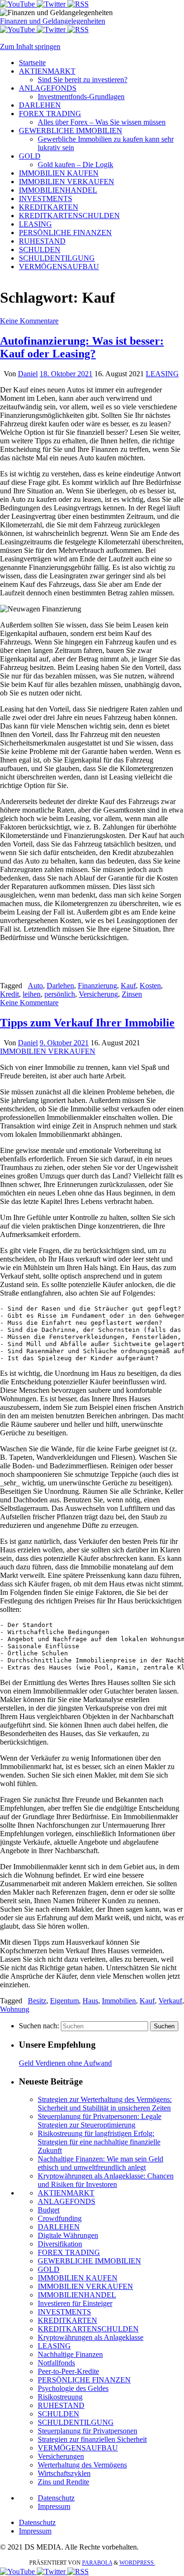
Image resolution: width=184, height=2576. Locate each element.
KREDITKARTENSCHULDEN (88, 2329)
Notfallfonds (56, 2363)
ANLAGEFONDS (67, 2201)
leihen (32, 994)
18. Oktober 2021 (66, 374)
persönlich (60, 994)
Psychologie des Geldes (73, 2388)
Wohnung (15, 2009)
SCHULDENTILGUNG (76, 2422)
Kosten (150, 986)
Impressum (54, 2506)
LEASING (162, 374)
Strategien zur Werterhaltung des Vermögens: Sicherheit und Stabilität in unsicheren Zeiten (105, 2104)
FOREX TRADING (69, 2252)
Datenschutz (56, 2498)
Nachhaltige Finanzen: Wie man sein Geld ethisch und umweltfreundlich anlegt (100, 2163)
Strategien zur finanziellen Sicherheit (92, 2439)
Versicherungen (61, 2456)
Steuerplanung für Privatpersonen (88, 2431)
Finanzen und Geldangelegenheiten (53, 21)
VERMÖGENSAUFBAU (78, 2448)
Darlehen (60, 986)
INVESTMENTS (64, 2312)
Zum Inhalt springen (30, 47)
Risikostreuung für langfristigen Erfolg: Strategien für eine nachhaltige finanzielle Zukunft (99, 2142)
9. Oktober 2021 (64, 1043)
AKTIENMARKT (66, 2193)
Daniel (28, 374)
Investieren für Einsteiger (75, 2303)
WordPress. (137, 2563)
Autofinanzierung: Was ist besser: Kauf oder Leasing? (82, 347)
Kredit (9, 994)
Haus (90, 2001)
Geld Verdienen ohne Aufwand (65, 2063)
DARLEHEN (59, 2227)
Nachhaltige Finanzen (70, 2354)
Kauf (128, 986)
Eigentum (64, 2001)
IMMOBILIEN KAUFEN (78, 2278)
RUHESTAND (61, 2405)
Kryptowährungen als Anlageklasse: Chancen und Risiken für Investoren (106, 2180)
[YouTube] (18, 4)
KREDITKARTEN (67, 2320)
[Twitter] (52, 4)
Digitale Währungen (68, 2235)
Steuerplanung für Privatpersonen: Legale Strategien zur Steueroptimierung (100, 2121)
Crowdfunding (60, 2218)
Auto (35, 986)
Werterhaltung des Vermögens (82, 2465)
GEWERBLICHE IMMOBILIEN (89, 2261)
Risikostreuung (60, 2397)
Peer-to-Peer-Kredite (68, 2371)
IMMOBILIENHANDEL (77, 2295)
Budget (49, 2210)
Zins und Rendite (63, 2482)
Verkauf (170, 2001)
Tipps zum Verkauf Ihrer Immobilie (87, 1023)
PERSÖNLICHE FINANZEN (84, 2380)
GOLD (49, 2269)
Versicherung (98, 994)
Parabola (97, 2563)
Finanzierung (97, 986)
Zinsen (132, 994)
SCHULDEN (59, 2414)
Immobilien (119, 2001)
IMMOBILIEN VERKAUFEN (48, 1051)
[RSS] (78, 4)
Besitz (37, 2001)
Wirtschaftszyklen (64, 2473)
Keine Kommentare (29, 321)
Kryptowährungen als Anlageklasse (91, 2337)
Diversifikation (60, 2244)
